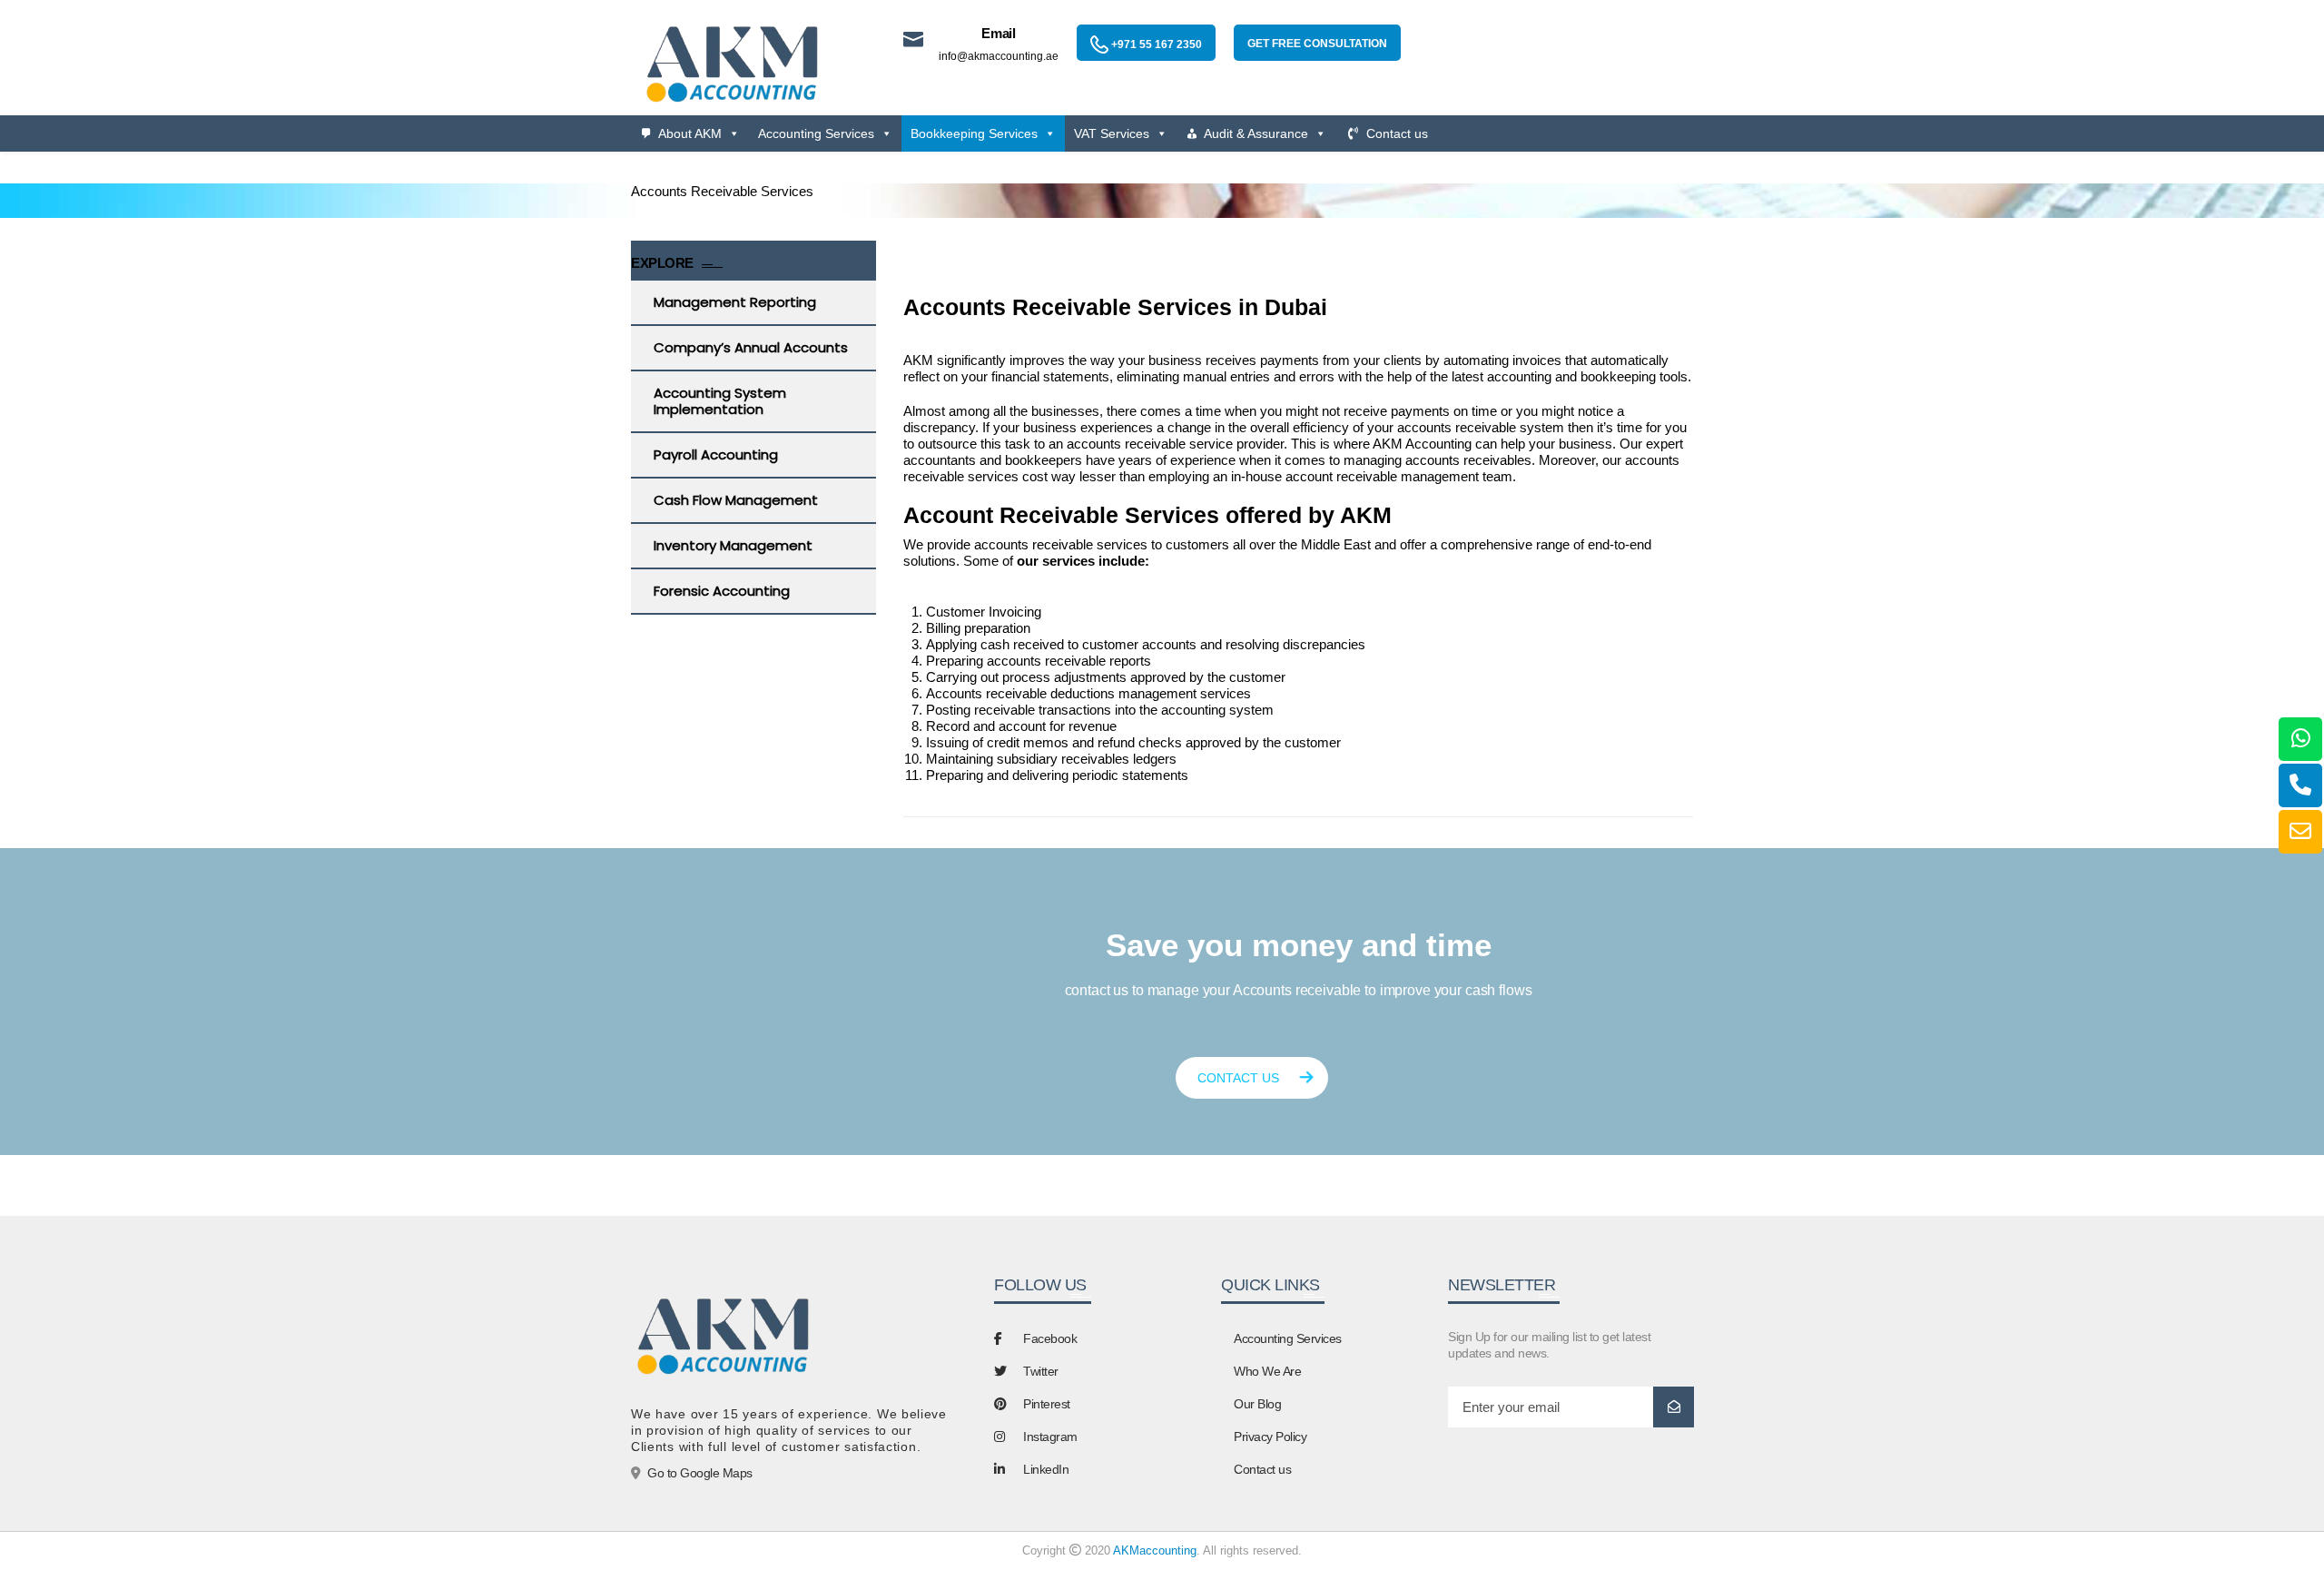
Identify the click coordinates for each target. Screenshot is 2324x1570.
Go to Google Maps (700, 1473)
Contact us (1397, 133)
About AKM (690, 133)
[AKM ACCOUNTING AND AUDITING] (731, 62)
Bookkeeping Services (974, 133)
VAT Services (1112, 133)
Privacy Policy (1270, 1437)
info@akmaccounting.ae (999, 56)
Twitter (1041, 1371)
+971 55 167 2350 (1155, 44)
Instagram (1050, 1437)
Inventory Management (733, 545)
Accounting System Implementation (720, 401)
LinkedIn (1046, 1469)
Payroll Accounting (716, 454)
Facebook (1050, 1338)
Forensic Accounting (722, 591)
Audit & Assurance (1256, 133)
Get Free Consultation (1317, 44)
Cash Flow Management (736, 500)
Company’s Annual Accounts (751, 347)
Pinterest (1047, 1404)
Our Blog (1257, 1404)
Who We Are (1267, 1371)
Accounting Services (816, 133)
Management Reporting (735, 302)
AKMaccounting (1155, 1550)
